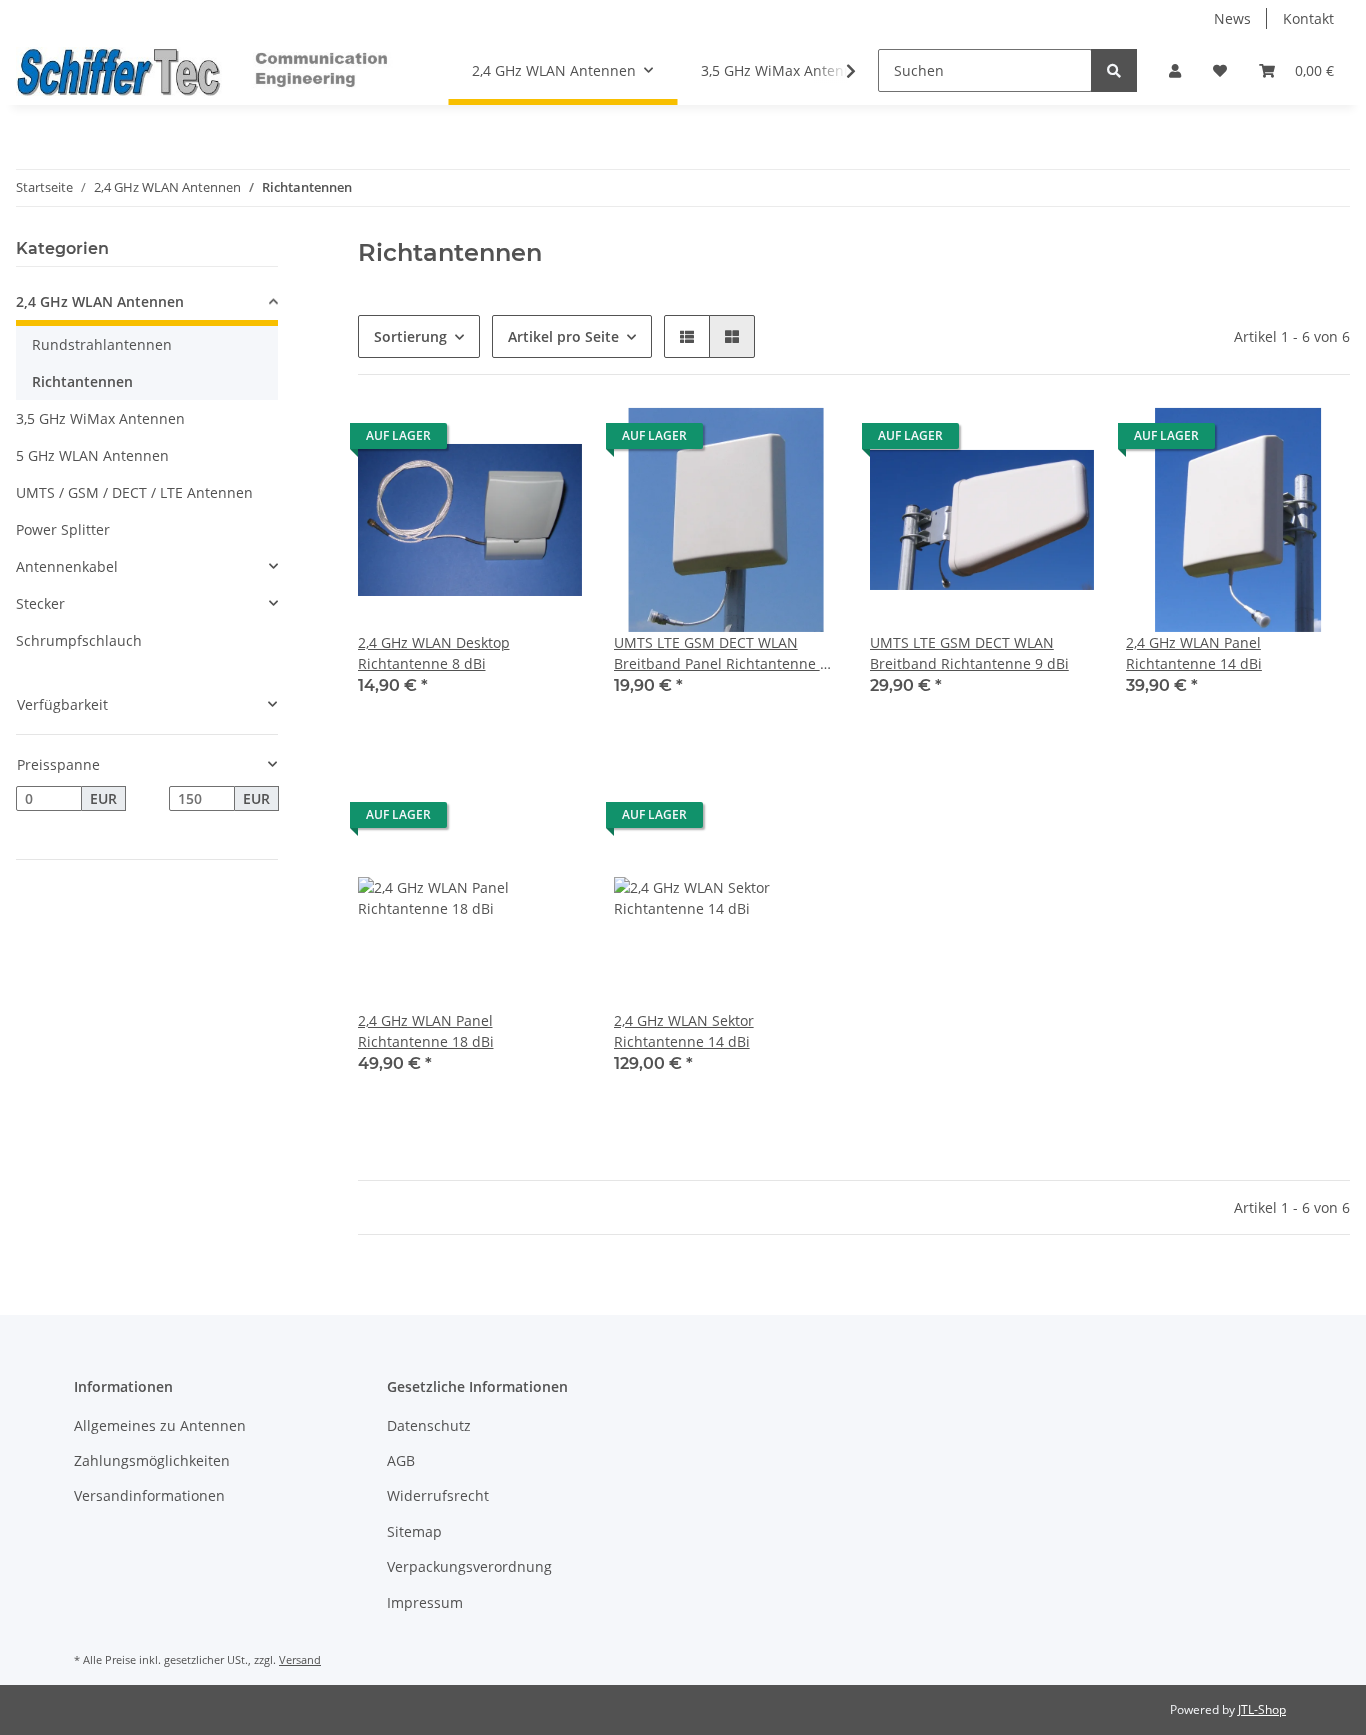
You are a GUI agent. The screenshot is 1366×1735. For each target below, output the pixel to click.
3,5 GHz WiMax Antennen (100, 418)
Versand (300, 1659)
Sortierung (410, 336)
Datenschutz (429, 1425)
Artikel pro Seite (563, 336)
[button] (1175, 70)
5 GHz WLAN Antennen (92, 455)
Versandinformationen (149, 1495)
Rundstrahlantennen (102, 344)
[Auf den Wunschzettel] (548, 441)
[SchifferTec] (208, 71)
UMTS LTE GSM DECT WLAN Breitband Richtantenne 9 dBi (969, 653)
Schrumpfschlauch (79, 640)
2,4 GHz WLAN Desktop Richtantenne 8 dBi (434, 653)
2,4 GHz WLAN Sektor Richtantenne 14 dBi (684, 1031)
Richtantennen (82, 381)
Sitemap (414, 1531)
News (1232, 18)
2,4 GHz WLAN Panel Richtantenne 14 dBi (1194, 653)
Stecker (40, 603)
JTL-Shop (1262, 1709)
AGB (401, 1460)
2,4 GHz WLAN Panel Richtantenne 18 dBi (426, 1031)
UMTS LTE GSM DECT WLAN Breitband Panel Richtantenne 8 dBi (721, 653)
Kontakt (1308, 18)
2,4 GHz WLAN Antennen (100, 301)
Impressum (425, 1602)
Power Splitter (63, 529)
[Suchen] (1114, 70)
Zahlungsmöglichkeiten (152, 1460)
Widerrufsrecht (438, 1495)
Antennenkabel (67, 566)
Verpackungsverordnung (469, 1566)
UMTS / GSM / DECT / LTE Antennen (134, 492)
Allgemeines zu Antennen (160, 1425)
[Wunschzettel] (1220, 70)
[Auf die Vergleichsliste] (496, 441)
